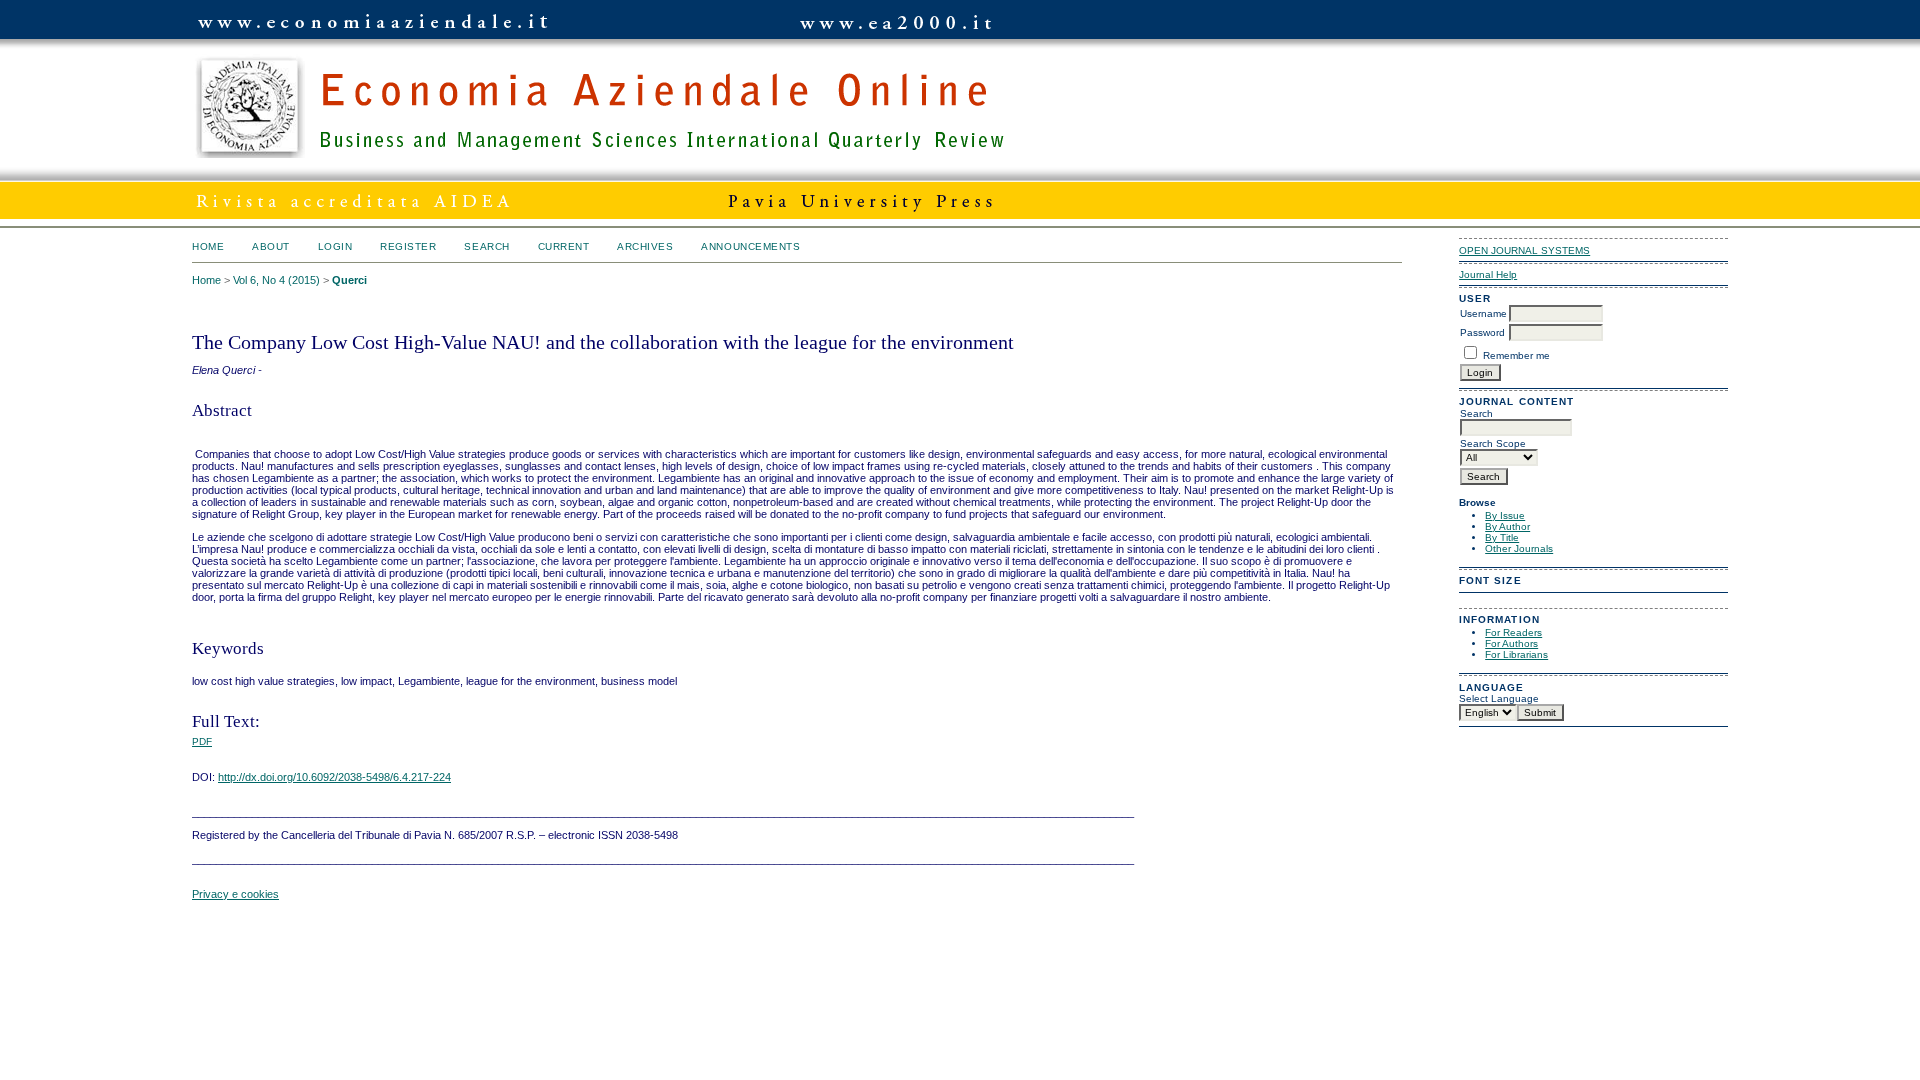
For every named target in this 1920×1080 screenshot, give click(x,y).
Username (1483, 313)
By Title (1502, 537)
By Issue (1505, 515)
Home (208, 246)
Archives (645, 246)
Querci (349, 280)
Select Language (1499, 698)
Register (408, 246)
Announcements (750, 246)
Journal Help (1488, 274)
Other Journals (1519, 548)
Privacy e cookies (235, 894)
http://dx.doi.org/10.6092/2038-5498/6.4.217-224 (334, 777)
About (271, 246)
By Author (1507, 526)
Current (564, 246)
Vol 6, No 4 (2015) (276, 280)
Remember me (1516, 355)
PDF (202, 741)
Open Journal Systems (1524, 250)
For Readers (1513, 632)
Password (1482, 332)
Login (335, 246)
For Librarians (1516, 654)
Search (486, 246)
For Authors (1511, 643)
